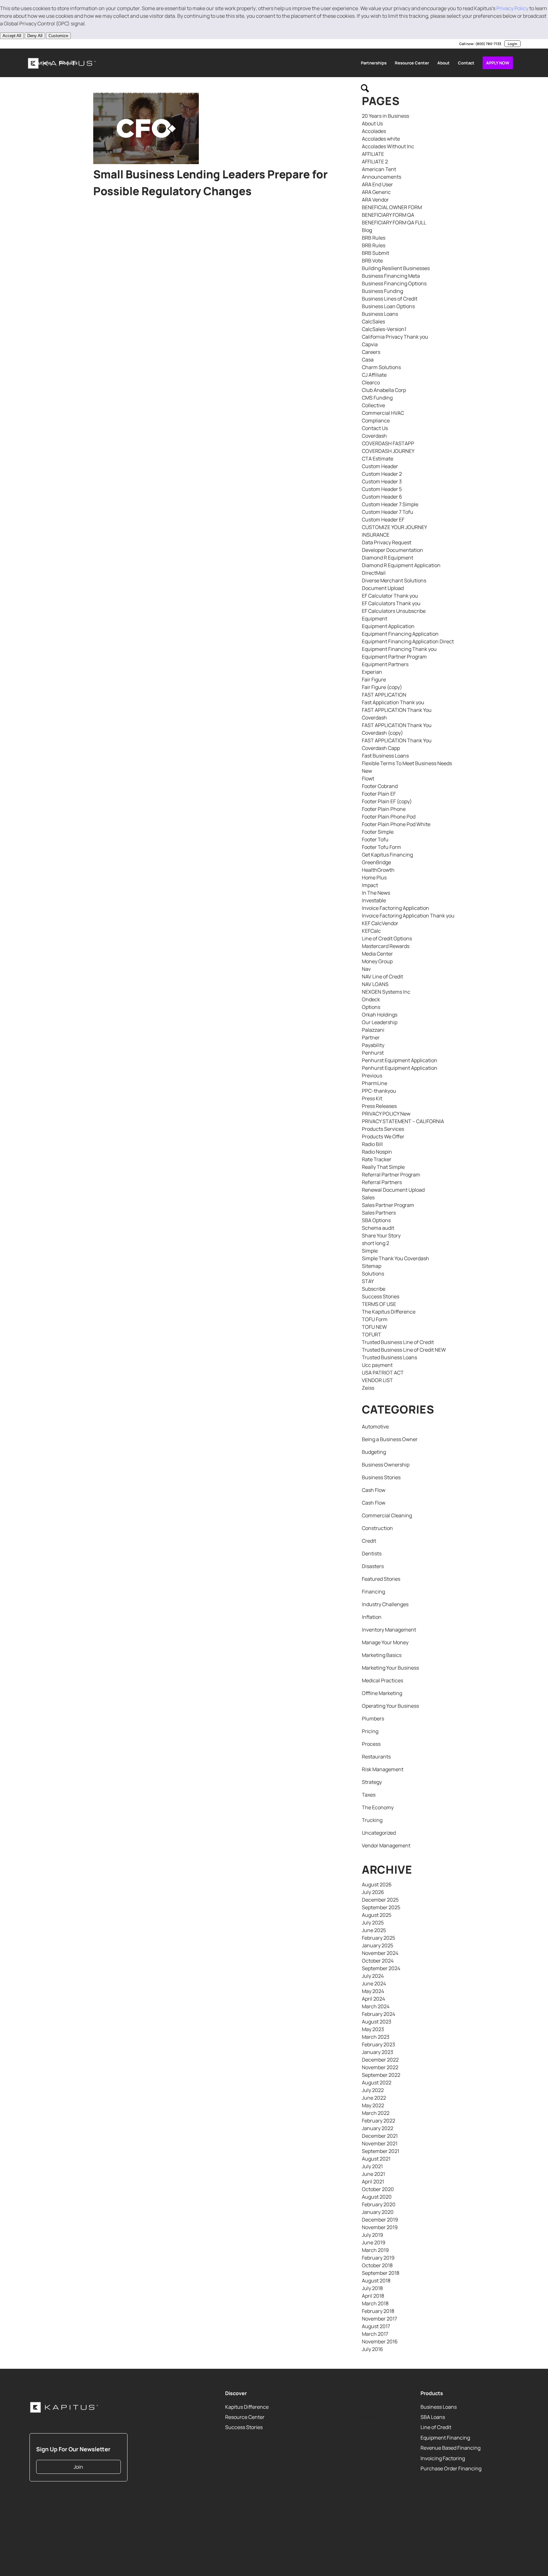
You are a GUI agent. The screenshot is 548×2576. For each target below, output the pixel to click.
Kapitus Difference (247, 2407)
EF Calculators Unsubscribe (394, 611)
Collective (373, 405)
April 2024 (373, 1999)
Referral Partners (382, 1182)
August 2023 (377, 2022)
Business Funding (382, 291)
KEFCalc (371, 931)
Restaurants (376, 1757)
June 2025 (374, 1930)
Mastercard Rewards (386, 946)
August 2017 (376, 2326)
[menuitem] (41, 63)
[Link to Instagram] (58, 44)
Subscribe (374, 1289)
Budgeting (374, 1452)
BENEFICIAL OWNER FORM (392, 207)
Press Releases (379, 1106)
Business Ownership (386, 1465)
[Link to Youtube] (48, 44)
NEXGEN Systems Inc (386, 992)
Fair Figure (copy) (382, 687)
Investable (374, 900)
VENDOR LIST (377, 1380)
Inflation (372, 1617)
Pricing (370, 1731)
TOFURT (372, 1334)
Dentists (372, 1553)
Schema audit (378, 1228)
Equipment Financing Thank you (399, 649)
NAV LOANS (375, 984)
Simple (370, 1251)
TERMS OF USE (379, 1304)
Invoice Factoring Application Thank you (408, 916)
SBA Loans (433, 2417)
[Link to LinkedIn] (29, 44)
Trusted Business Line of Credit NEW (404, 1350)
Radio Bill (372, 1144)
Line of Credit (436, 2427)
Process (371, 1744)
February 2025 (378, 1938)
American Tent (379, 169)
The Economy (378, 1807)
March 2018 (375, 2303)
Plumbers (373, 1718)
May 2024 (373, 1991)
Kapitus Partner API (345, 2458)
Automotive (375, 1427)
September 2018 (381, 2273)
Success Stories (381, 1296)
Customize (58, 36)
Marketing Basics (382, 1655)
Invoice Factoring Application (395, 908)
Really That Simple (383, 1167)
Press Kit (372, 1098)
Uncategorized (379, 1833)
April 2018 (373, 2296)
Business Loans (380, 314)
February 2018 (378, 2311)
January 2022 (378, 2128)
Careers (371, 352)
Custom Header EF (383, 520)
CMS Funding (377, 398)
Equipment (375, 619)
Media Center (377, 954)
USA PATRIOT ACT (383, 1373)
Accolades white (381, 139)
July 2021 (372, 2166)
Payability (373, 1045)
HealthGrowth (378, 870)
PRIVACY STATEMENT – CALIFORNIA (403, 1121)
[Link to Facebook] (67, 44)
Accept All (12, 36)
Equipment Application (388, 626)
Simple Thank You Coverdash (395, 1258)
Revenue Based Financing (450, 2448)
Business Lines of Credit (390, 299)
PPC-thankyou (379, 1091)
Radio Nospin (377, 1152)
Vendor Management (386, 1845)
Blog (367, 230)
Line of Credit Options (387, 938)
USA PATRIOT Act (343, 2468)
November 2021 (380, 2143)
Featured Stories (381, 1579)
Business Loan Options (388, 306)
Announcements (382, 177)
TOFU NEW (374, 1327)
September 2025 (381, 1907)
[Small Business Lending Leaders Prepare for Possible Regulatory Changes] (146, 162)
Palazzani (373, 1030)
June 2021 (373, 2174)
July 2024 (373, 1976)
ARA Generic (376, 192)
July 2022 (373, 2090)
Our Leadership (380, 1022)
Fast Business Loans (385, 756)
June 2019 (374, 2242)
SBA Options (376, 1220)
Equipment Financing (445, 2438)
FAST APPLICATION (384, 695)
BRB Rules (374, 238)
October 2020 (378, 2189)
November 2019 (380, 2227)
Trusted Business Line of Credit (398, 1342)
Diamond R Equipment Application (401, 565)
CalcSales (373, 321)
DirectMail (374, 573)
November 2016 (380, 2341)
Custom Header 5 (382, 489)
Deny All (35, 36)
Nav (366, 969)
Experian (372, 672)
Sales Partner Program (388, 1205)
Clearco (371, 382)
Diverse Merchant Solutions (394, 580)
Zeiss (368, 1388)
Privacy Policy (512, 8)
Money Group (377, 961)
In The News (376, 893)
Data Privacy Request (387, 542)
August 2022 (377, 2083)
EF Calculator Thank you (390, 596)
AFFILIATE (373, 154)
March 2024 (376, 2006)
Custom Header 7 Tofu (388, 512)
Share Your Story (381, 1235)
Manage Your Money (385, 1642)
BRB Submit (375, 253)
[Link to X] (39, 44)
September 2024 (381, 1968)
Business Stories (381, 1477)
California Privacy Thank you (395, 337)
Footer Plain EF (379, 794)
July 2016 (372, 2349)
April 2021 (373, 2182)
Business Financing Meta (391, 276)
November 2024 (380, 1953)
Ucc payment (377, 1365)
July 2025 (373, 1923)
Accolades (374, 131)
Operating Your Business (390, 1706)
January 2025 (378, 1945)
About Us (372, 123)
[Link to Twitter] (429, 2502)
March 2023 (376, 2037)
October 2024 (378, 1961)
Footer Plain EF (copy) (387, 801)
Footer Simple (378, 832)
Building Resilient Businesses (396, 268)
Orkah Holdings (380, 1015)
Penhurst (373, 1053)
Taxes (369, 1795)
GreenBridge (376, 862)
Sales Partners (379, 1213)
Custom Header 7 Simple (390, 504)
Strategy (372, 1782)
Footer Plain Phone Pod (389, 817)
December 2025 (380, 1900)
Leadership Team (343, 2427)
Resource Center (245, 2417)
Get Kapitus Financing (387, 855)
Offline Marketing (382, 1693)
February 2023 (378, 2044)
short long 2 (375, 1243)
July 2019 (372, 2235)
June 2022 (374, 2098)
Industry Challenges (385, 1604)
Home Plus (374, 877)
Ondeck (371, 999)
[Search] (365, 91)
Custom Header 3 (382, 481)
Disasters (373, 1566)
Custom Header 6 (382, 497)
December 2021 (380, 2136)
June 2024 (374, 1983)
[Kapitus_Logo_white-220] (64, 2407)
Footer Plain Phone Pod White (396, 824)
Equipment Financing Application (400, 634)
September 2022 (381, 2075)
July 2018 (372, 2288)
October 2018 (377, 2265)
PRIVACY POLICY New (386, 1114)
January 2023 (378, 2052)
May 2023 (373, 2029)
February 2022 (378, 2121)
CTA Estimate (378, 459)
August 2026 (377, 1884)
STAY (368, 1281)
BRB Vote (372, 261)
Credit (369, 1541)
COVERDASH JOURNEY (388, 451)
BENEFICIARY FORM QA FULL (394, 222)
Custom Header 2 (382, 474)
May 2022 (373, 2105)
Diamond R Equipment (388, 558)
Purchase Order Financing (451, 2468)
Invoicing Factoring (443, 2458)
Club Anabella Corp (384, 390)
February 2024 (378, 2014)
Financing (373, 1592)
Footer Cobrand (380, 786)
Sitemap (372, 1266)
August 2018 (376, 2281)
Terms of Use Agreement (351, 2417)
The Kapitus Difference (389, 1312)
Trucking (372, 1820)
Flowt (368, 778)
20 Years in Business (385, 116)
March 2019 (375, 2250)
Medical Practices (382, 1680)
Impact (370, 885)
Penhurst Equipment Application (400, 1060)
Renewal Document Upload (393, 1190)
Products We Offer (383, 1136)
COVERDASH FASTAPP (388, 443)
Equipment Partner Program (394, 657)
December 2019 (380, 2220)
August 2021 (376, 2159)
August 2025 (377, 1915)
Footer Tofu (375, 839)
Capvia (370, 344)
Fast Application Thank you (393, 702)
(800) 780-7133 (488, 44)
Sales (368, 1197)
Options (371, 1007)
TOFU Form (375, 1319)
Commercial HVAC (383, 413)
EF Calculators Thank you (391, 603)
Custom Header (380, 466)
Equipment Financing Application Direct (408, 641)
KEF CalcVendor (380, 923)
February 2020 (379, 2204)
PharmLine (375, 1083)
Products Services (383, 1129)
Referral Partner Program (391, 1175)
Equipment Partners (385, 664)
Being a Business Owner (390, 1439)
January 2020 (378, 2212)
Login (512, 44)
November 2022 (380, 2067)
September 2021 (381, 2151)
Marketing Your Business (390, 1668)
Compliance (376, 421)
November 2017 (379, 2319)
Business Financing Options (394, 283)
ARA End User (377, 184)
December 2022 (380, 2060)
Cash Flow (374, 1490)
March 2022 (376, 2113)
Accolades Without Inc (388, 146)
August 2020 (377, 2197)
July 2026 (373, 1892)
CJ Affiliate (374, 375)
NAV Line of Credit (382, 977)
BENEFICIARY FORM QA (388, 215)
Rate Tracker (377, 1159)
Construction (377, 1528)
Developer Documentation (392, 550)
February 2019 (378, 2258)
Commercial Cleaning (387, 1515)
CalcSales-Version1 (384, 329)
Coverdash (374, 436)
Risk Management (383, 1769)
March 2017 (375, 2334)
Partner (371, 1037)
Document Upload (383, 588)
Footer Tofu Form (382, 847)
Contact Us (375, 428)
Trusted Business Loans (389, 1357)
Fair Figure (374, 679)
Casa (368, 360)
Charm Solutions (381, 367)
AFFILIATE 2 (375, 162)
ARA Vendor (375, 200)
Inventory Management (389, 1630)
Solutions (373, 1274)
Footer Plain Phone (384, 809)
